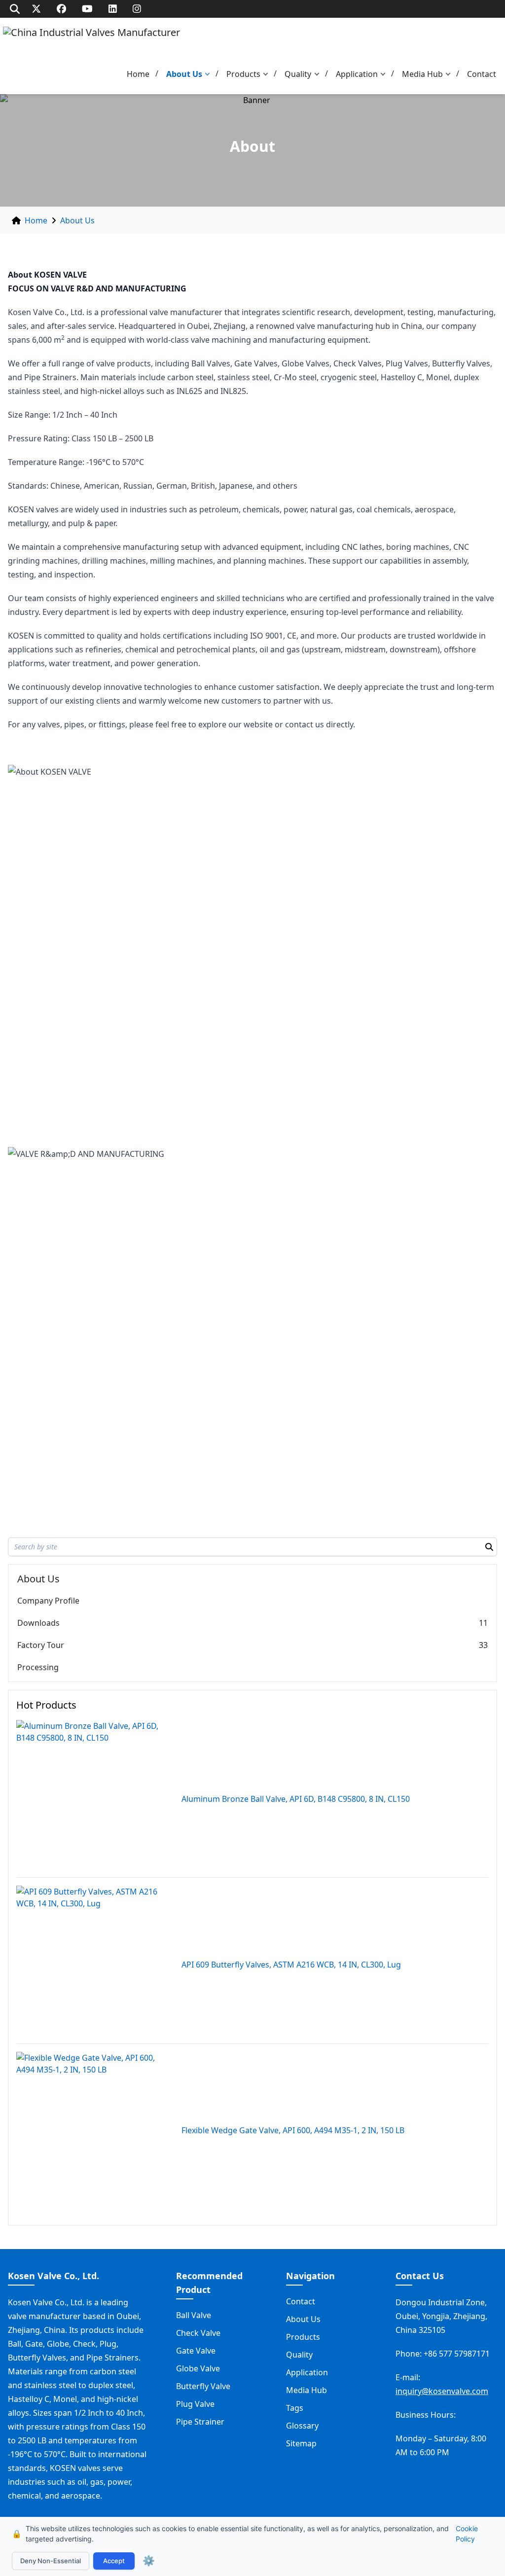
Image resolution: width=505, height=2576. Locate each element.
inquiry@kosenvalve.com (442, 2391)
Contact (482, 74)
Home (138, 74)
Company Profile (48, 1601)
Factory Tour (41, 1645)
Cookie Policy (467, 2534)
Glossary (302, 2426)
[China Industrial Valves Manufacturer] (91, 42)
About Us (184, 74)
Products (243, 74)
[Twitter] (36, 9)
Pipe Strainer (200, 2422)
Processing (38, 1667)
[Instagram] (137, 9)
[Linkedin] (113, 9)
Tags (295, 2408)
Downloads (38, 1623)
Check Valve (198, 2333)
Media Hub (422, 74)
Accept (114, 2561)
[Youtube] (87, 9)
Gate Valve (196, 2351)
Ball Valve (194, 2315)
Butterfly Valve (203, 2386)
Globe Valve (198, 2368)
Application (357, 74)
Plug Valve (195, 2404)
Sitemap (301, 2443)
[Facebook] (61, 9)
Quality (298, 74)
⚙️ (149, 2561)
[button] (210, 74)
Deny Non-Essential (51, 2561)
